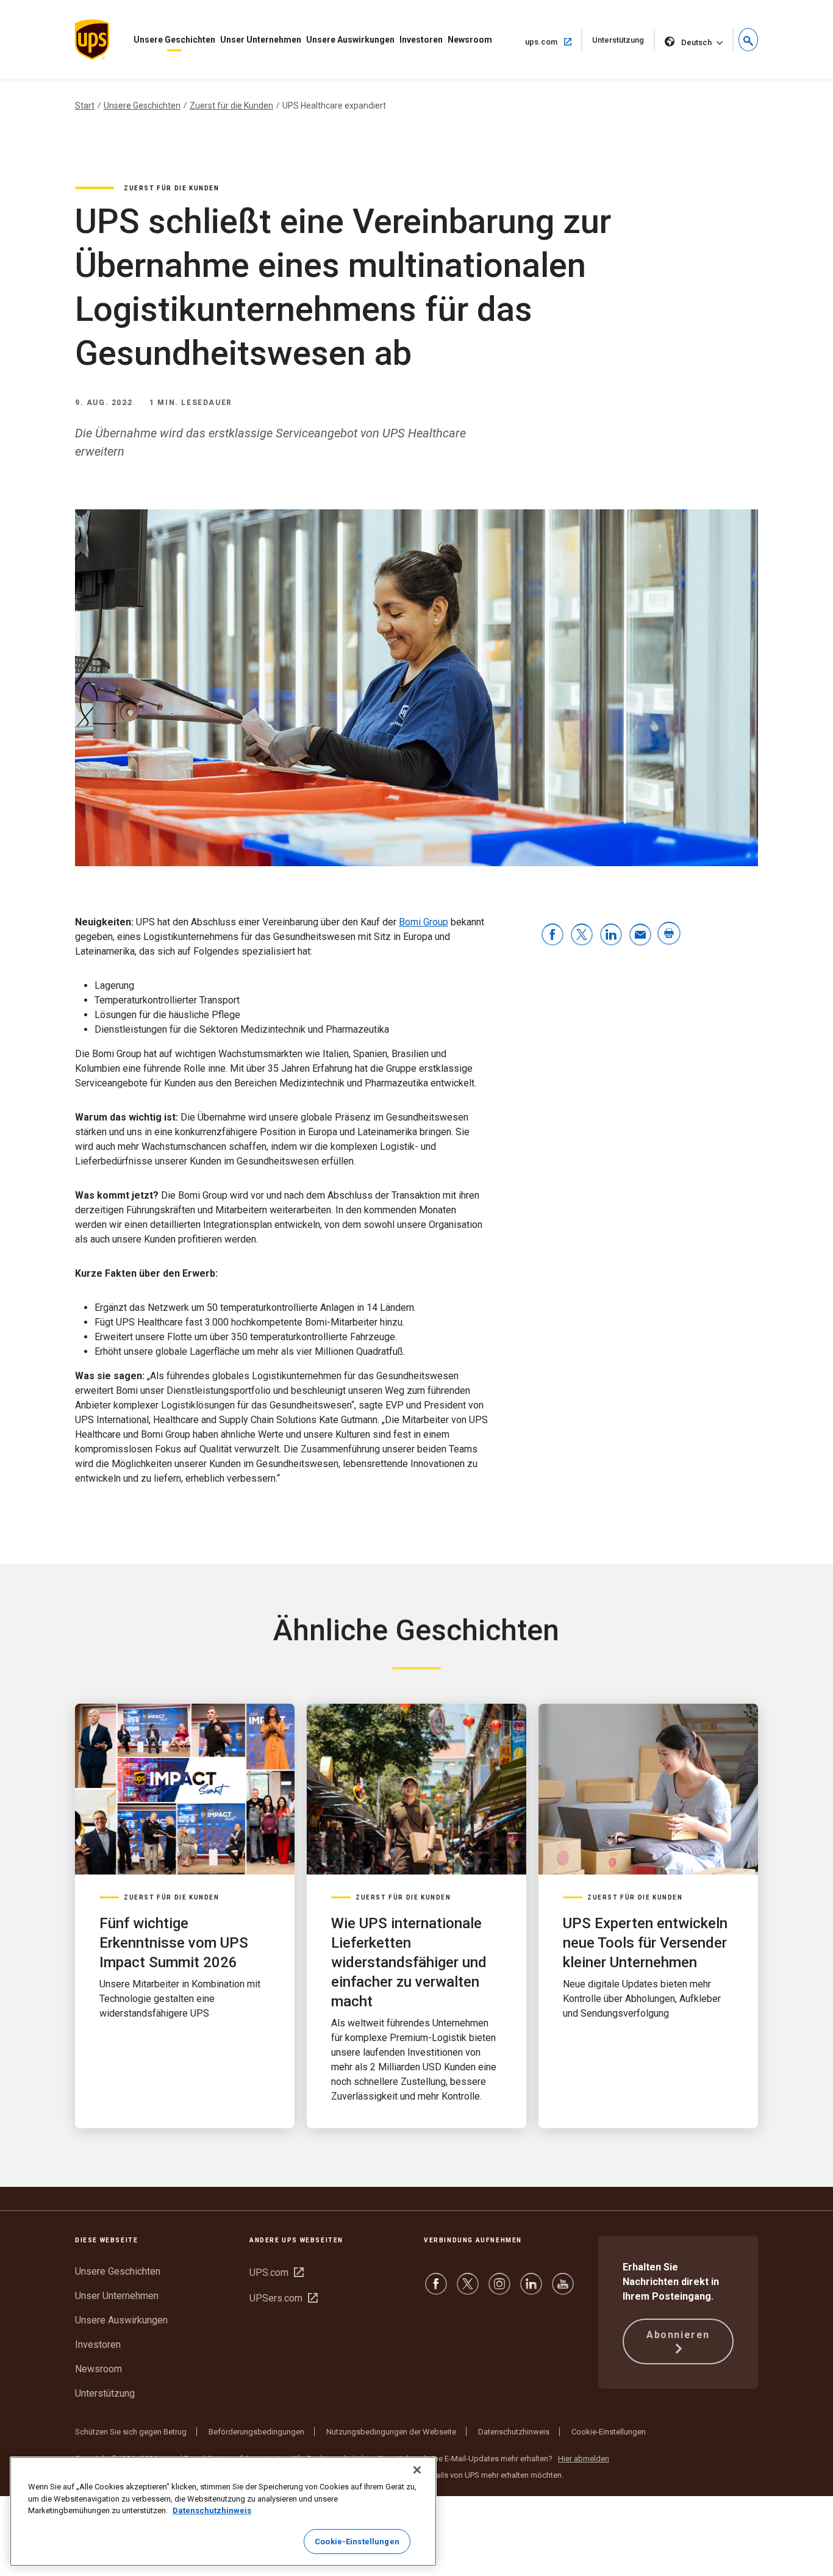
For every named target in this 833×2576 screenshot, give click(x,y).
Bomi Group (424, 922)
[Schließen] (417, 2470)
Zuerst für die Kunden (231, 106)
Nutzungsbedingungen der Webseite (391, 2432)
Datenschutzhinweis (514, 2432)
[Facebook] (436, 2290)
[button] (748, 40)
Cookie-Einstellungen (609, 2432)
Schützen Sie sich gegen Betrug (131, 2432)
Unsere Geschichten (174, 40)
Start (85, 106)
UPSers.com (284, 2298)
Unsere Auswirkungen (350, 40)
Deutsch (696, 42)
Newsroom (470, 40)
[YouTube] (563, 2290)
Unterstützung (624, 43)
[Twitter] (468, 2290)
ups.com (554, 41)
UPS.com (277, 2273)
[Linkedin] (531, 2290)
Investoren (421, 40)
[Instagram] (499, 2290)
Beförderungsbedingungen (256, 2432)
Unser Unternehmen (261, 40)
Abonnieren (678, 2335)
